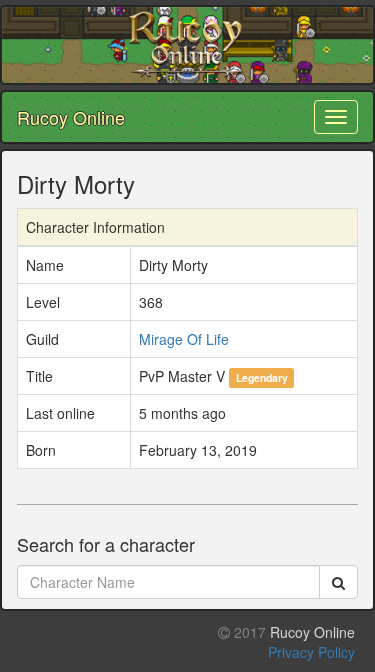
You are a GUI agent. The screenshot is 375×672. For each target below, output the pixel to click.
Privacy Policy (311, 652)
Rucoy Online (71, 117)
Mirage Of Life (184, 339)
